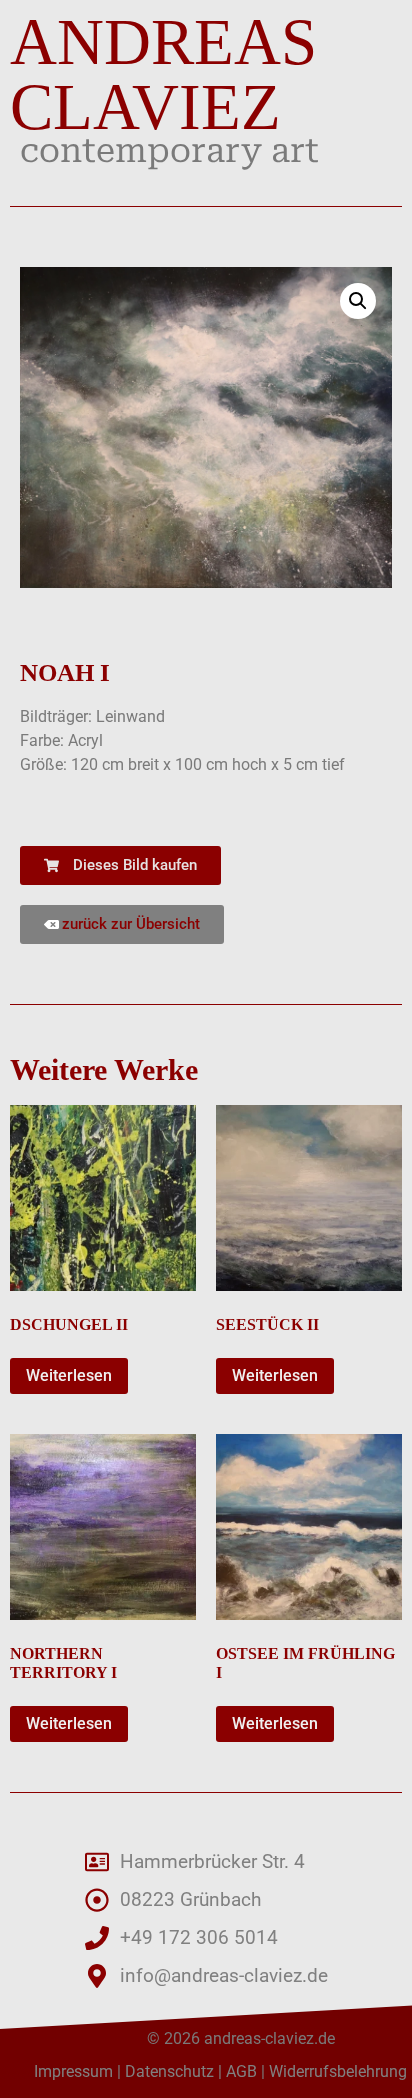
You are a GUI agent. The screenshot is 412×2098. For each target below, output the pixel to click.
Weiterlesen (69, 1375)
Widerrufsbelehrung (338, 2071)
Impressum (73, 2071)
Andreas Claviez (163, 74)
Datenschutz (169, 2071)
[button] (358, 301)
